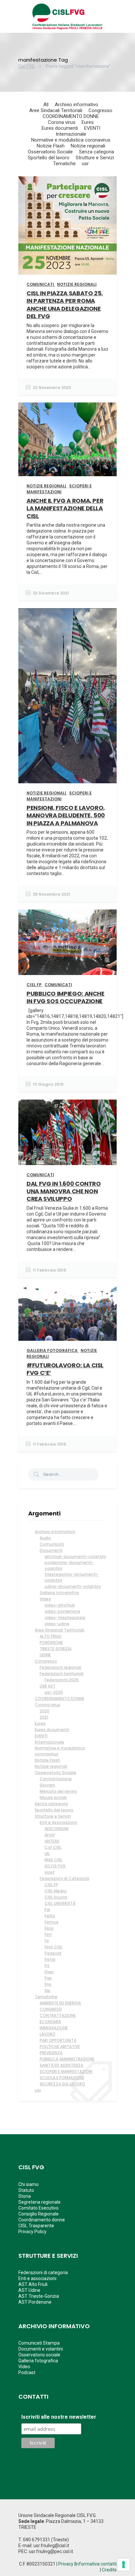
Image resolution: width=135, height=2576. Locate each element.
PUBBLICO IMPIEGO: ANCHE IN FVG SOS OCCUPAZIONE (66, 997)
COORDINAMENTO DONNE (59, 1698)
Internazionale (49, 1742)
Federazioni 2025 (62, 1680)
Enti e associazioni (37, 2278)
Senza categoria (51, 1804)
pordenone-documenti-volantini (69, 1565)
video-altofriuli (60, 1605)
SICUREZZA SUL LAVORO (62, 2084)
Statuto (26, 2190)
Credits (109, 2570)
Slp (48, 1991)
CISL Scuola (56, 1897)
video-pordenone (62, 1611)
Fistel (50, 1959)
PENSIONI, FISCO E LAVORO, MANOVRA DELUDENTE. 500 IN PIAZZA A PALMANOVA (66, 815)
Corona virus (48, 1705)
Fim (48, 1934)
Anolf (50, 1835)
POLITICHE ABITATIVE (60, 2047)
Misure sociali (53, 1797)
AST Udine (29, 2290)
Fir (47, 1941)
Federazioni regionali (60, 1667)
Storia (25, 2196)
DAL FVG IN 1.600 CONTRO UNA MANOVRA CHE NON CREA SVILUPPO (64, 1191)
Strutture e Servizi (53, 1816)
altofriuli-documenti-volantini (75, 1557)
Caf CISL (53, 1847)
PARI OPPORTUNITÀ (58, 2040)
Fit (47, 1966)
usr (38, 2090)
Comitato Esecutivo (39, 2208)
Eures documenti (52, 1730)
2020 (45, 1711)
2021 (44, 1717)
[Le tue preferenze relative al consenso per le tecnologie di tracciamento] (124, 2565)
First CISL (53, 1947)
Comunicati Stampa (39, 2343)
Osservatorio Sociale (56, 1773)
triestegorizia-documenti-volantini (72, 1577)
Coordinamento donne (42, 2220)
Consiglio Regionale (39, 2214)
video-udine (57, 1624)
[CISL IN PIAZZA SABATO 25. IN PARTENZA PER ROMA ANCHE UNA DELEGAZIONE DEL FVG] (67, 225)
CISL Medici (56, 1891)
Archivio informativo (55, 1532)
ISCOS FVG (55, 1866)
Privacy (66, 2564)
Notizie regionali (51, 1766)
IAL (47, 1854)
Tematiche (46, 1997)
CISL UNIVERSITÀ (60, 1903)
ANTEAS (52, 1841)
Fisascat (53, 1953)
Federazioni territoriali (62, 1674)
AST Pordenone (35, 2302)
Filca (49, 1928)
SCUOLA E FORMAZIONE (62, 2078)
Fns (48, 1984)
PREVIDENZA (51, 2053)
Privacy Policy (32, 2232)
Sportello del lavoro (54, 1810)
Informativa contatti (96, 2564)
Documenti (51, 1550)
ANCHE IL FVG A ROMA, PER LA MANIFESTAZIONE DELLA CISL (65, 508)
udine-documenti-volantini (73, 1586)
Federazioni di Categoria (64, 1878)
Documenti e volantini (41, 2349)
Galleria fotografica (59, 1593)
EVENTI (41, 1736)
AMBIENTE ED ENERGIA (60, 2003)
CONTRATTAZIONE (58, 2015)
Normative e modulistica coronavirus (60, 1751)
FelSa (50, 1916)
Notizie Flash (48, 1760)
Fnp (48, 1978)
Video (45, 1599)
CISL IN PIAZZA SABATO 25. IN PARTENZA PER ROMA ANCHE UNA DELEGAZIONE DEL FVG (65, 305)
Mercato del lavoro (58, 1791)
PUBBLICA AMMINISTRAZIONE (67, 2059)
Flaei (49, 1972)
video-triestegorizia (65, 1618)
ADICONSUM (57, 1829)
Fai (47, 1910)
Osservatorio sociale (39, 2355)
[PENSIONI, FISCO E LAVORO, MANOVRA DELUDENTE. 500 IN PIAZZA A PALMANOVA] (67, 696)
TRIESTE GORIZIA (56, 1649)
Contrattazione (56, 1779)
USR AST (48, 1686)
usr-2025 (54, 1692)
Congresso (46, 1661)
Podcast (27, 2372)
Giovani (47, 1785)
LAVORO (48, 2034)
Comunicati (52, 1544)
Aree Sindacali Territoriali (59, 1630)
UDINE (45, 1655)
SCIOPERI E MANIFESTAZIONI (66, 2071)
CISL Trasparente (36, 2226)
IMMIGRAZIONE (54, 2028)
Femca (51, 1922)
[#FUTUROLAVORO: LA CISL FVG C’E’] (67, 1313)
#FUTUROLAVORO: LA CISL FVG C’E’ (65, 1369)
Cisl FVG (27, 66)
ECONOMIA (50, 2022)
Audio (45, 1538)
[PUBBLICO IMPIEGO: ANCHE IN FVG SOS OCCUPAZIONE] (67, 942)
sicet (50, 1872)
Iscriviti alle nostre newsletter (59, 2417)
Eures (40, 1723)
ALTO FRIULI (50, 1636)
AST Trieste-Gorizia (39, 2296)
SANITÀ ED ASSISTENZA (61, 2065)
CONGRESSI (51, 2009)
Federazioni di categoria (43, 2273)
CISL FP (51, 1885)
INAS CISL (53, 1860)
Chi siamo (29, 2184)
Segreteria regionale (39, 2202)
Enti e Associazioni (58, 1822)
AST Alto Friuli (33, 2284)
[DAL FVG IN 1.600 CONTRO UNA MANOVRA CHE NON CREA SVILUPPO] (67, 1132)
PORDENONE (51, 1642)
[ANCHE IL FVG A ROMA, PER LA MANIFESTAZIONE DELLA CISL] (67, 439)
